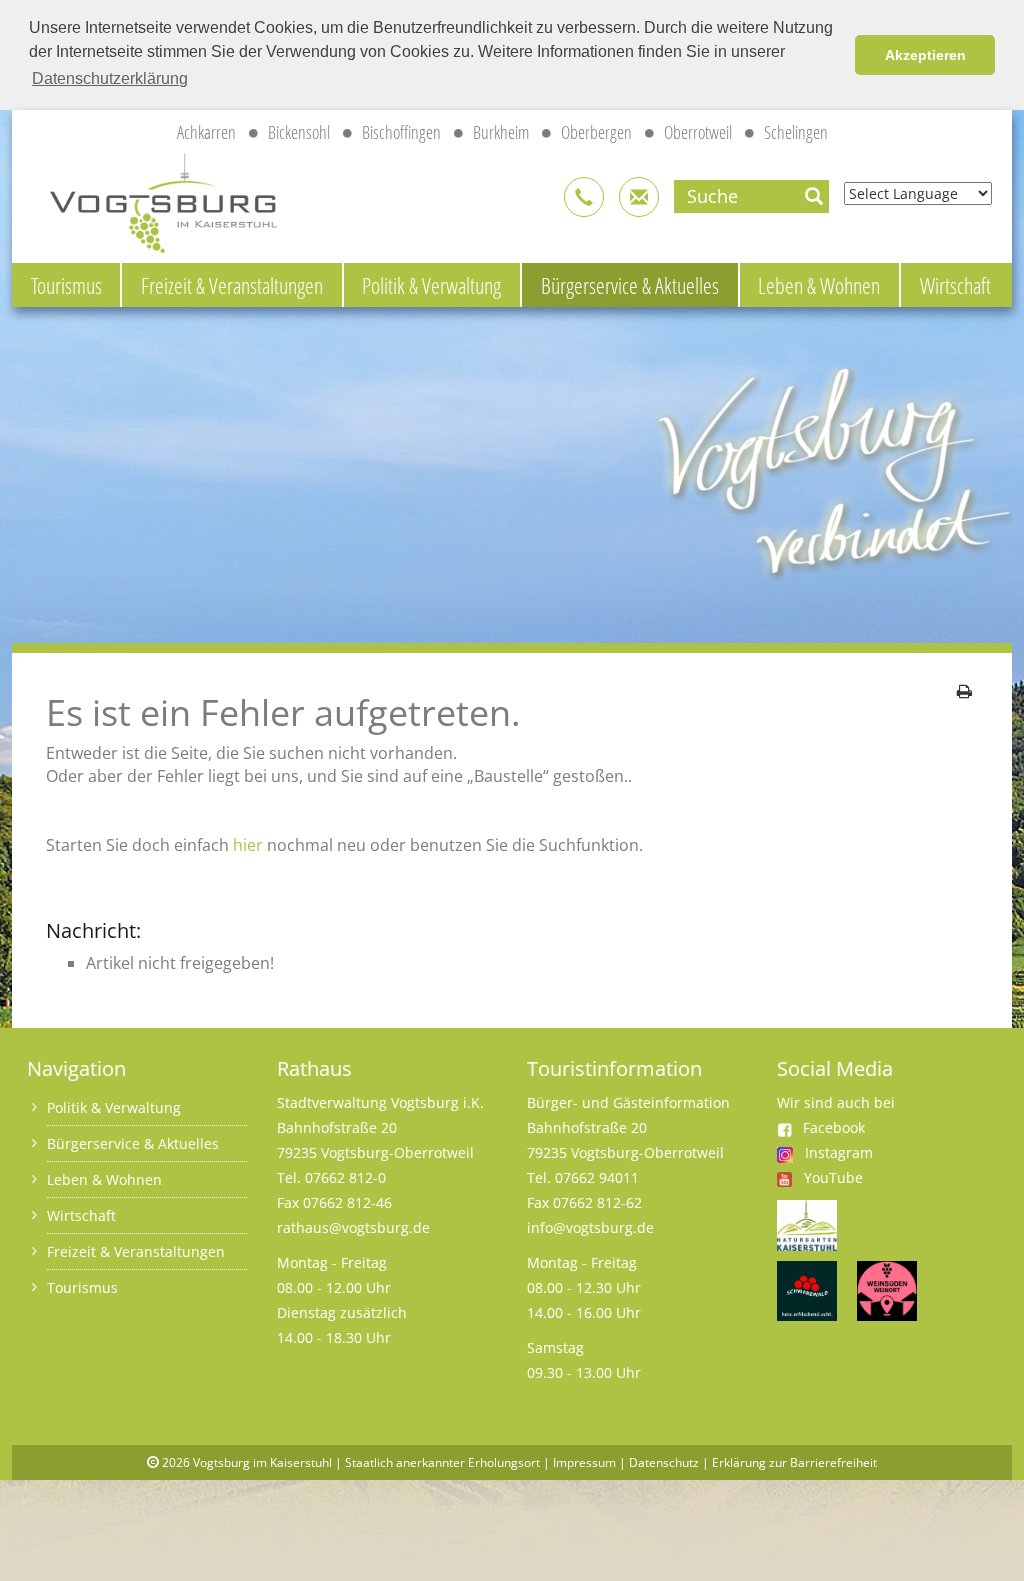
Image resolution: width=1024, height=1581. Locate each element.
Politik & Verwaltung (431, 285)
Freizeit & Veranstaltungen (232, 285)
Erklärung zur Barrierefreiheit (794, 1462)
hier (248, 845)
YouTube (833, 1177)
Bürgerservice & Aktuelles (630, 285)
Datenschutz (664, 1462)
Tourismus (66, 285)
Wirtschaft (955, 285)
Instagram (839, 1152)
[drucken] (964, 691)
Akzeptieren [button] (925, 55)
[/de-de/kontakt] (584, 197)
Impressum (584, 1462)
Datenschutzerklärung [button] (110, 78)
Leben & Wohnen (819, 285)
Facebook (834, 1127)
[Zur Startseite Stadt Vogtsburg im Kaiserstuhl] (152, 199)
